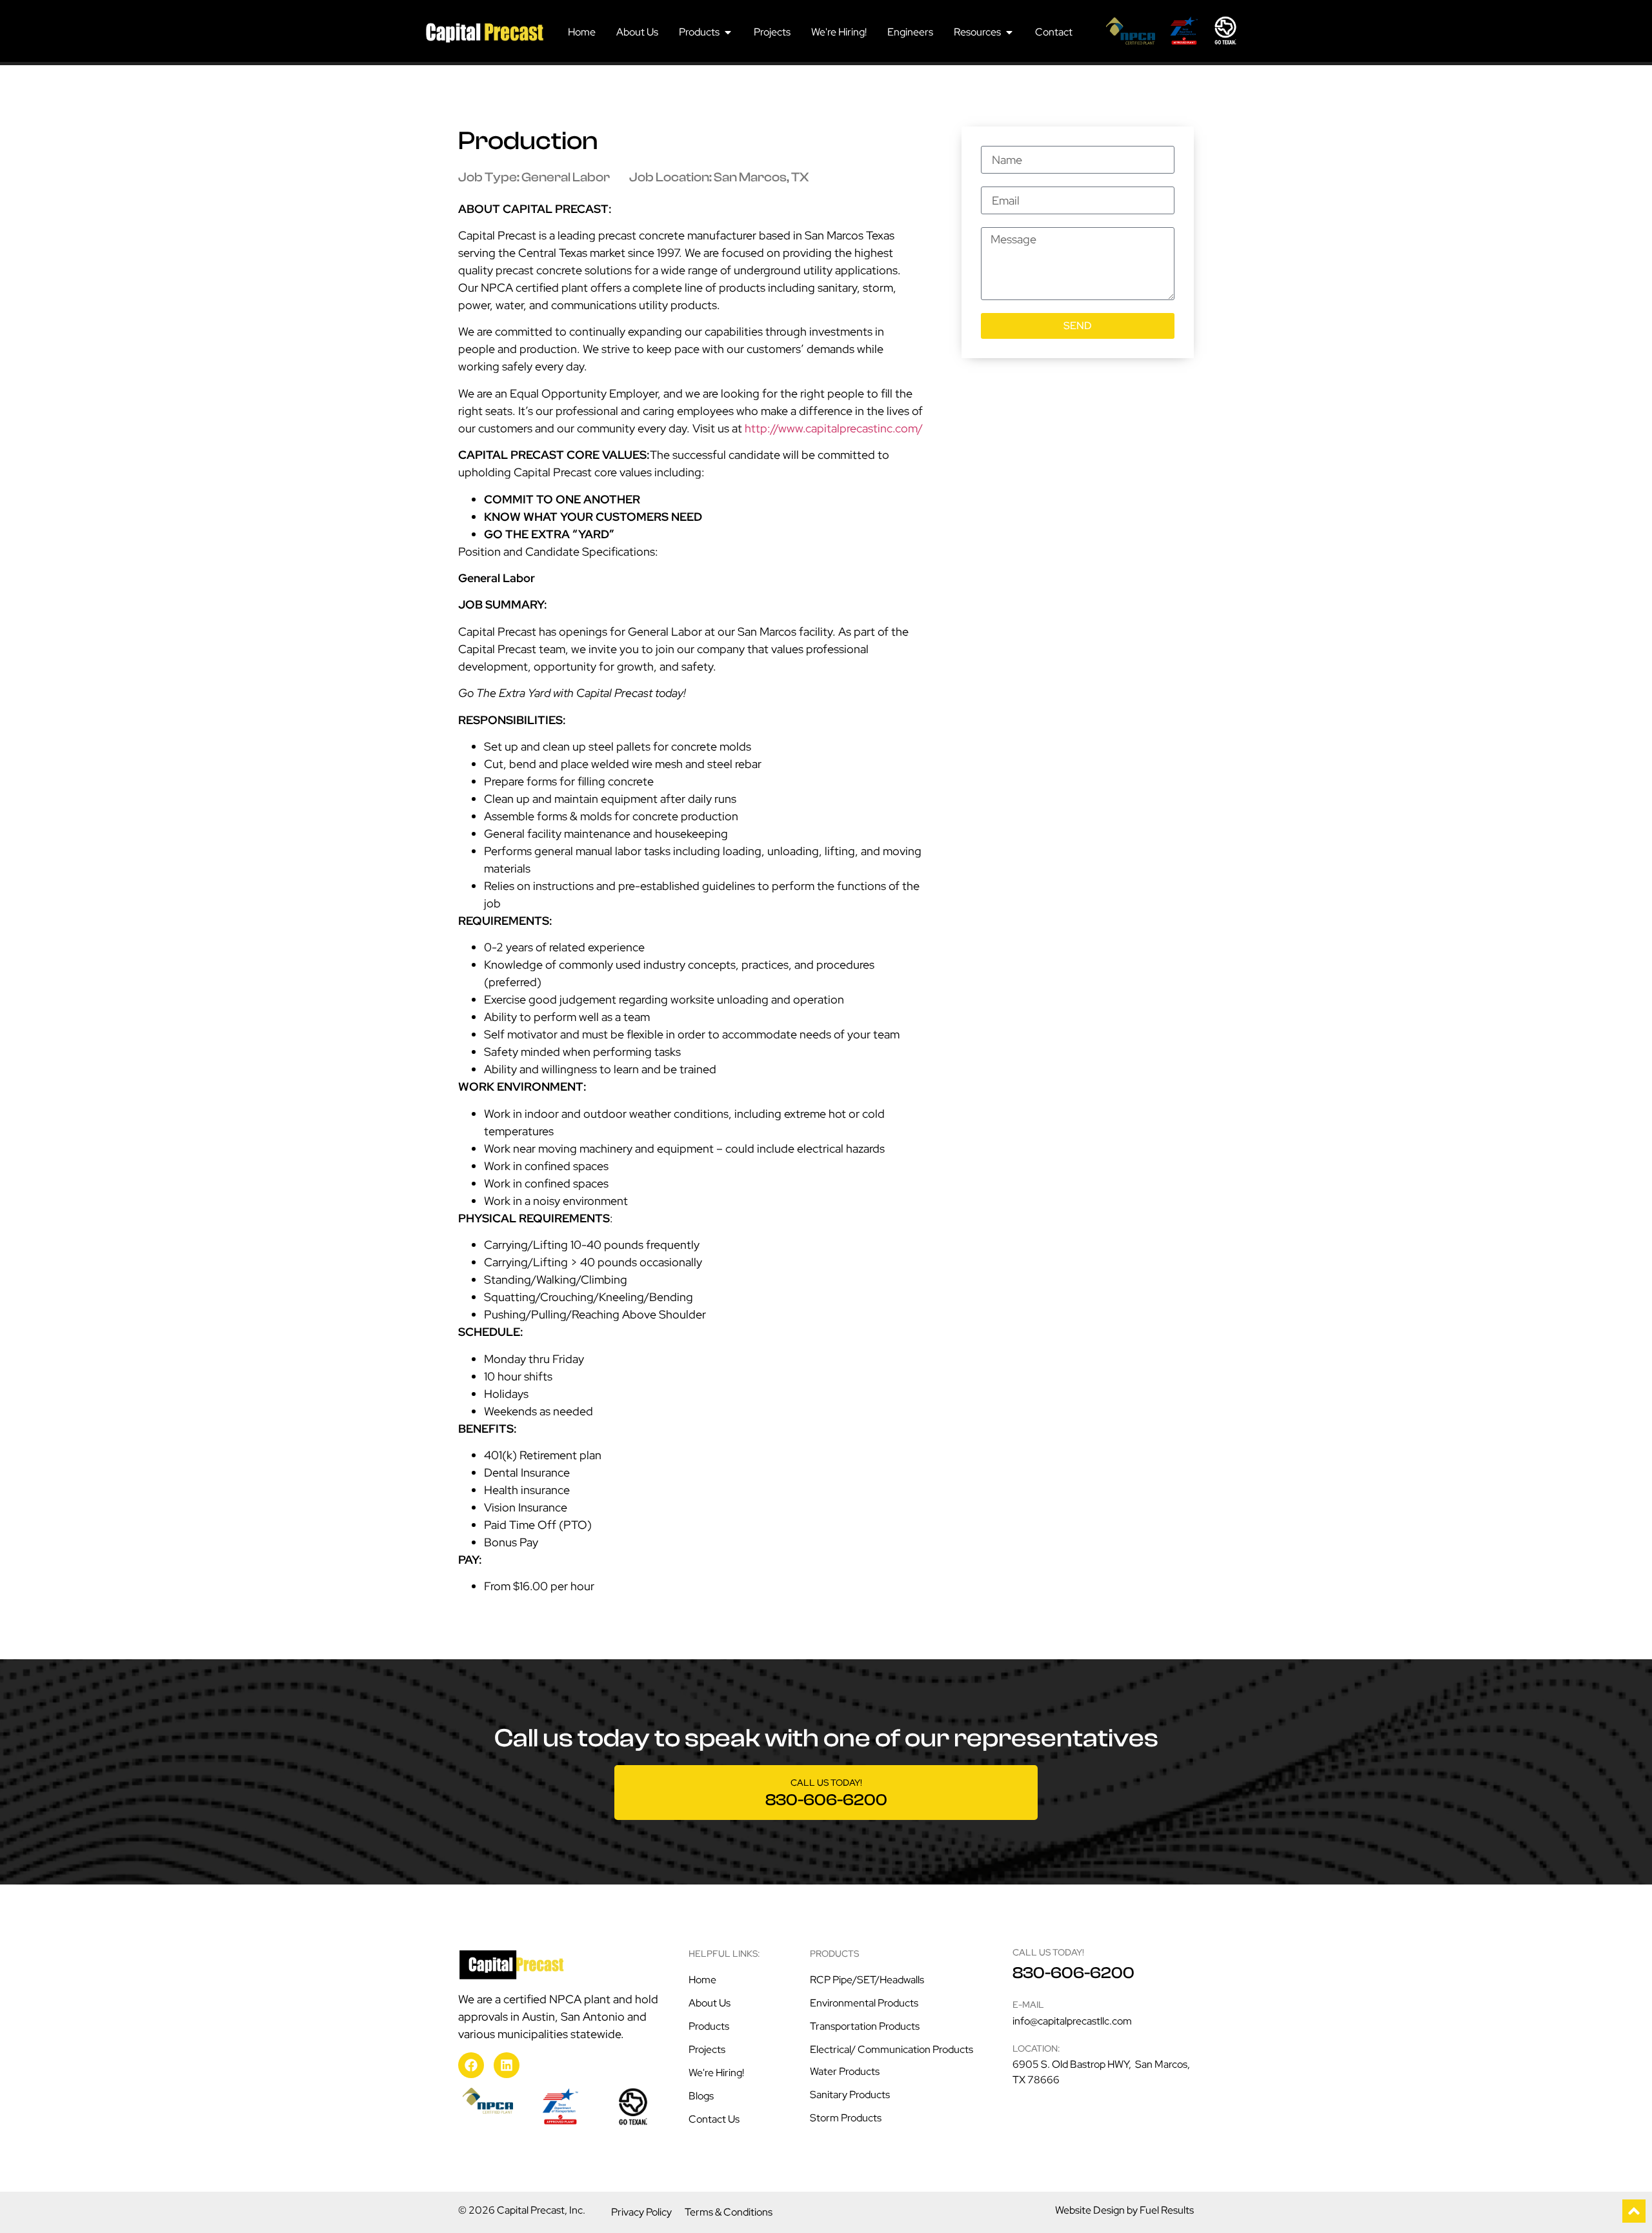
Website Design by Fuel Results (1124, 2210)
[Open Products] (728, 32)
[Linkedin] (507, 2065)
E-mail (1028, 2005)
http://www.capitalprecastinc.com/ (834, 428)
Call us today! (826, 1783)
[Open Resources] (1009, 32)
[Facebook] (471, 2065)
